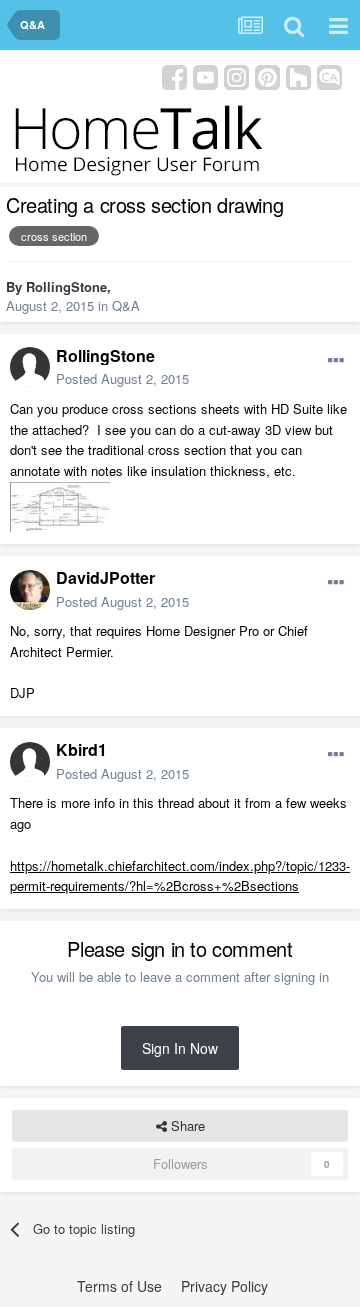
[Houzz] (298, 75)
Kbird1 (81, 749)
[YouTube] (205, 75)
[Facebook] (174, 75)
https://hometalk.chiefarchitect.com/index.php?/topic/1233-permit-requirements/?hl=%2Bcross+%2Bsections (180, 876)
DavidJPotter (105, 577)
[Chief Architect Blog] (329, 75)
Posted (122, 378)
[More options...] (336, 361)
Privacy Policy (224, 1286)
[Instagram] (236, 75)
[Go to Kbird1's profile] (30, 762)
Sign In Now (180, 1048)
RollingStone (66, 286)
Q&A (126, 305)
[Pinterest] (267, 75)
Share (186, 1125)
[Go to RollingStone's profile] (30, 367)
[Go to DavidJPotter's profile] (30, 590)
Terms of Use (119, 1286)
